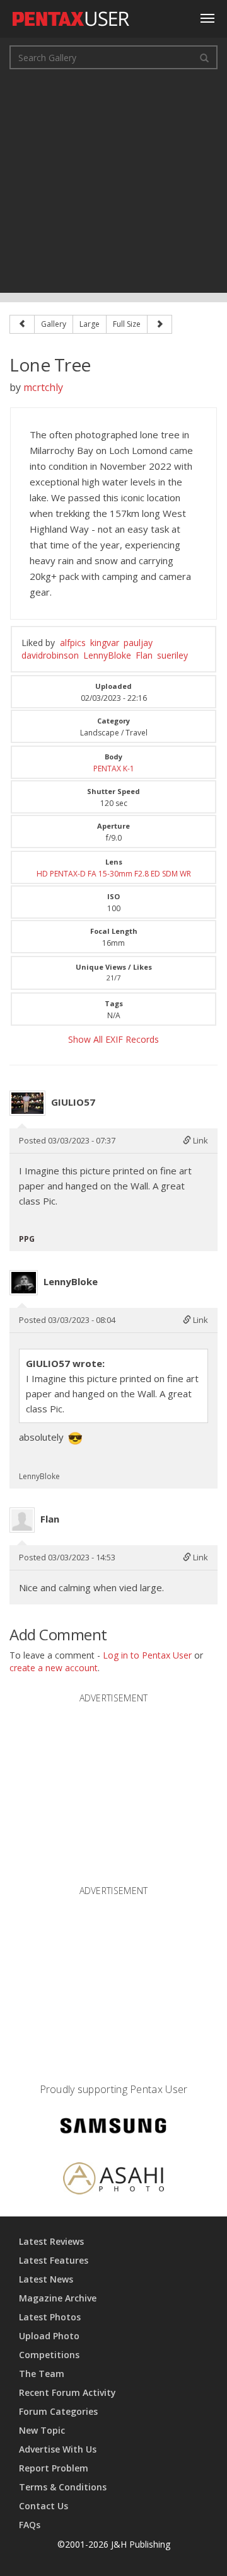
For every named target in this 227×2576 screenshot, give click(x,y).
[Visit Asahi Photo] (113, 2180)
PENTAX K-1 (114, 769)
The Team (42, 2374)
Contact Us (44, 2506)
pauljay (138, 643)
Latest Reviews (51, 2241)
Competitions (49, 2355)
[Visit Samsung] (113, 2127)
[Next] (160, 324)
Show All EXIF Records (113, 1039)
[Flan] (22, 1520)
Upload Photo (49, 2336)
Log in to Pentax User (147, 1655)
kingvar (105, 643)
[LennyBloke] (24, 1283)
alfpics (73, 643)
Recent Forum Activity (67, 2392)
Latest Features (54, 2260)
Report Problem (54, 2468)
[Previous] (22, 324)
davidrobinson (50, 655)
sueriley (172, 655)
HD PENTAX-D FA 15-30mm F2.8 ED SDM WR (114, 874)
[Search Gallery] (204, 57)
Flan (144, 655)
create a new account (54, 1668)
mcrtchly (43, 387)
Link (200, 1140)
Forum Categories (58, 2411)
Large (90, 324)
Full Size (127, 324)
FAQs (30, 2525)
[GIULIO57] (27, 1103)
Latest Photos (50, 2317)
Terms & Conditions (63, 2487)
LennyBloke (107, 655)
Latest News (46, 2279)
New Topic (42, 2430)
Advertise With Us (58, 2449)
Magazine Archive (58, 2298)
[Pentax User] (71, 16)
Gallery (54, 324)
